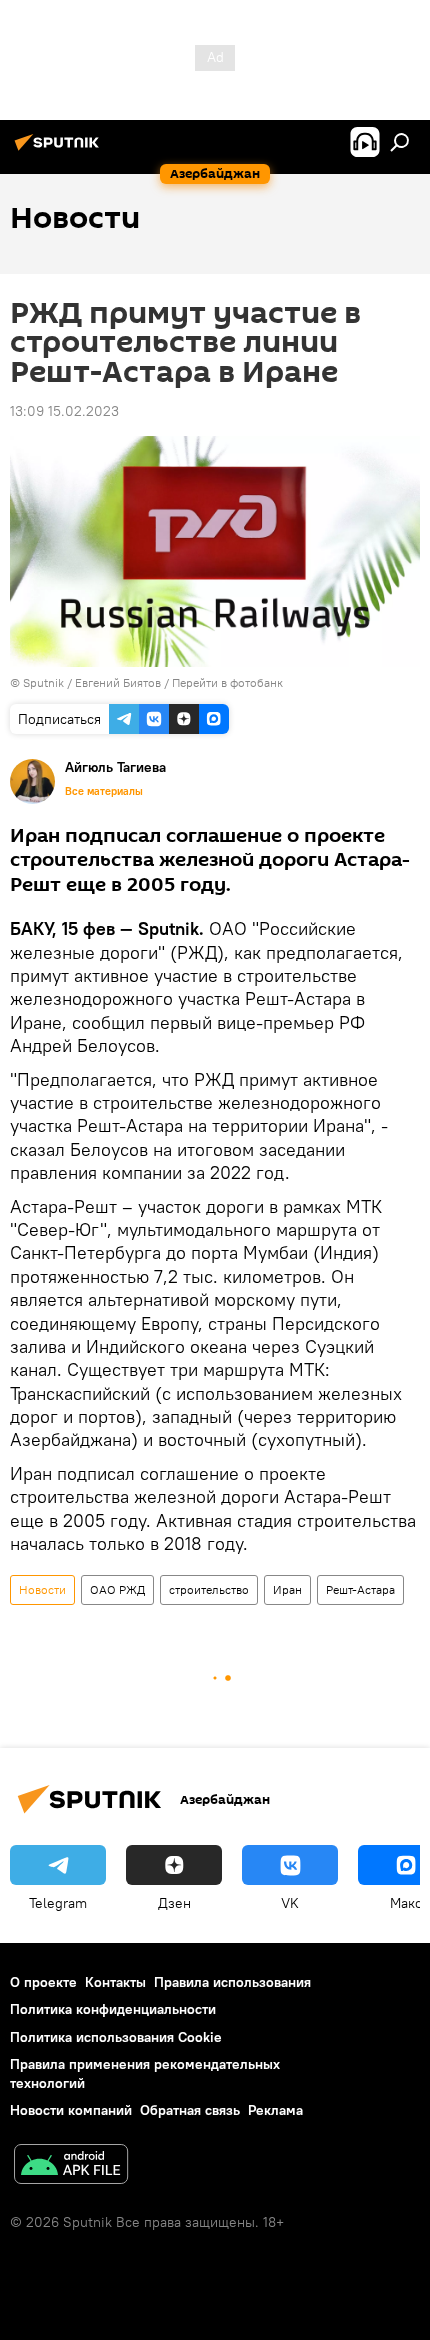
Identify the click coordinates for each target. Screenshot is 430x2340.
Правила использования (232, 1982)
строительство (209, 1589)
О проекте (43, 1982)
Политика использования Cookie (116, 2037)
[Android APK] (71, 2166)
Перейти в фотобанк (227, 682)
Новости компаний (71, 2110)
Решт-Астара (360, 1589)
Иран (287, 1589)
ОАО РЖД (117, 1589)
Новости (42, 1589)
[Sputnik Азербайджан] (60, 150)
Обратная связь (190, 2110)
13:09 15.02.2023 (64, 411)
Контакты (115, 1982)
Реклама (275, 2110)
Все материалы (104, 791)
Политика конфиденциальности (113, 2009)
